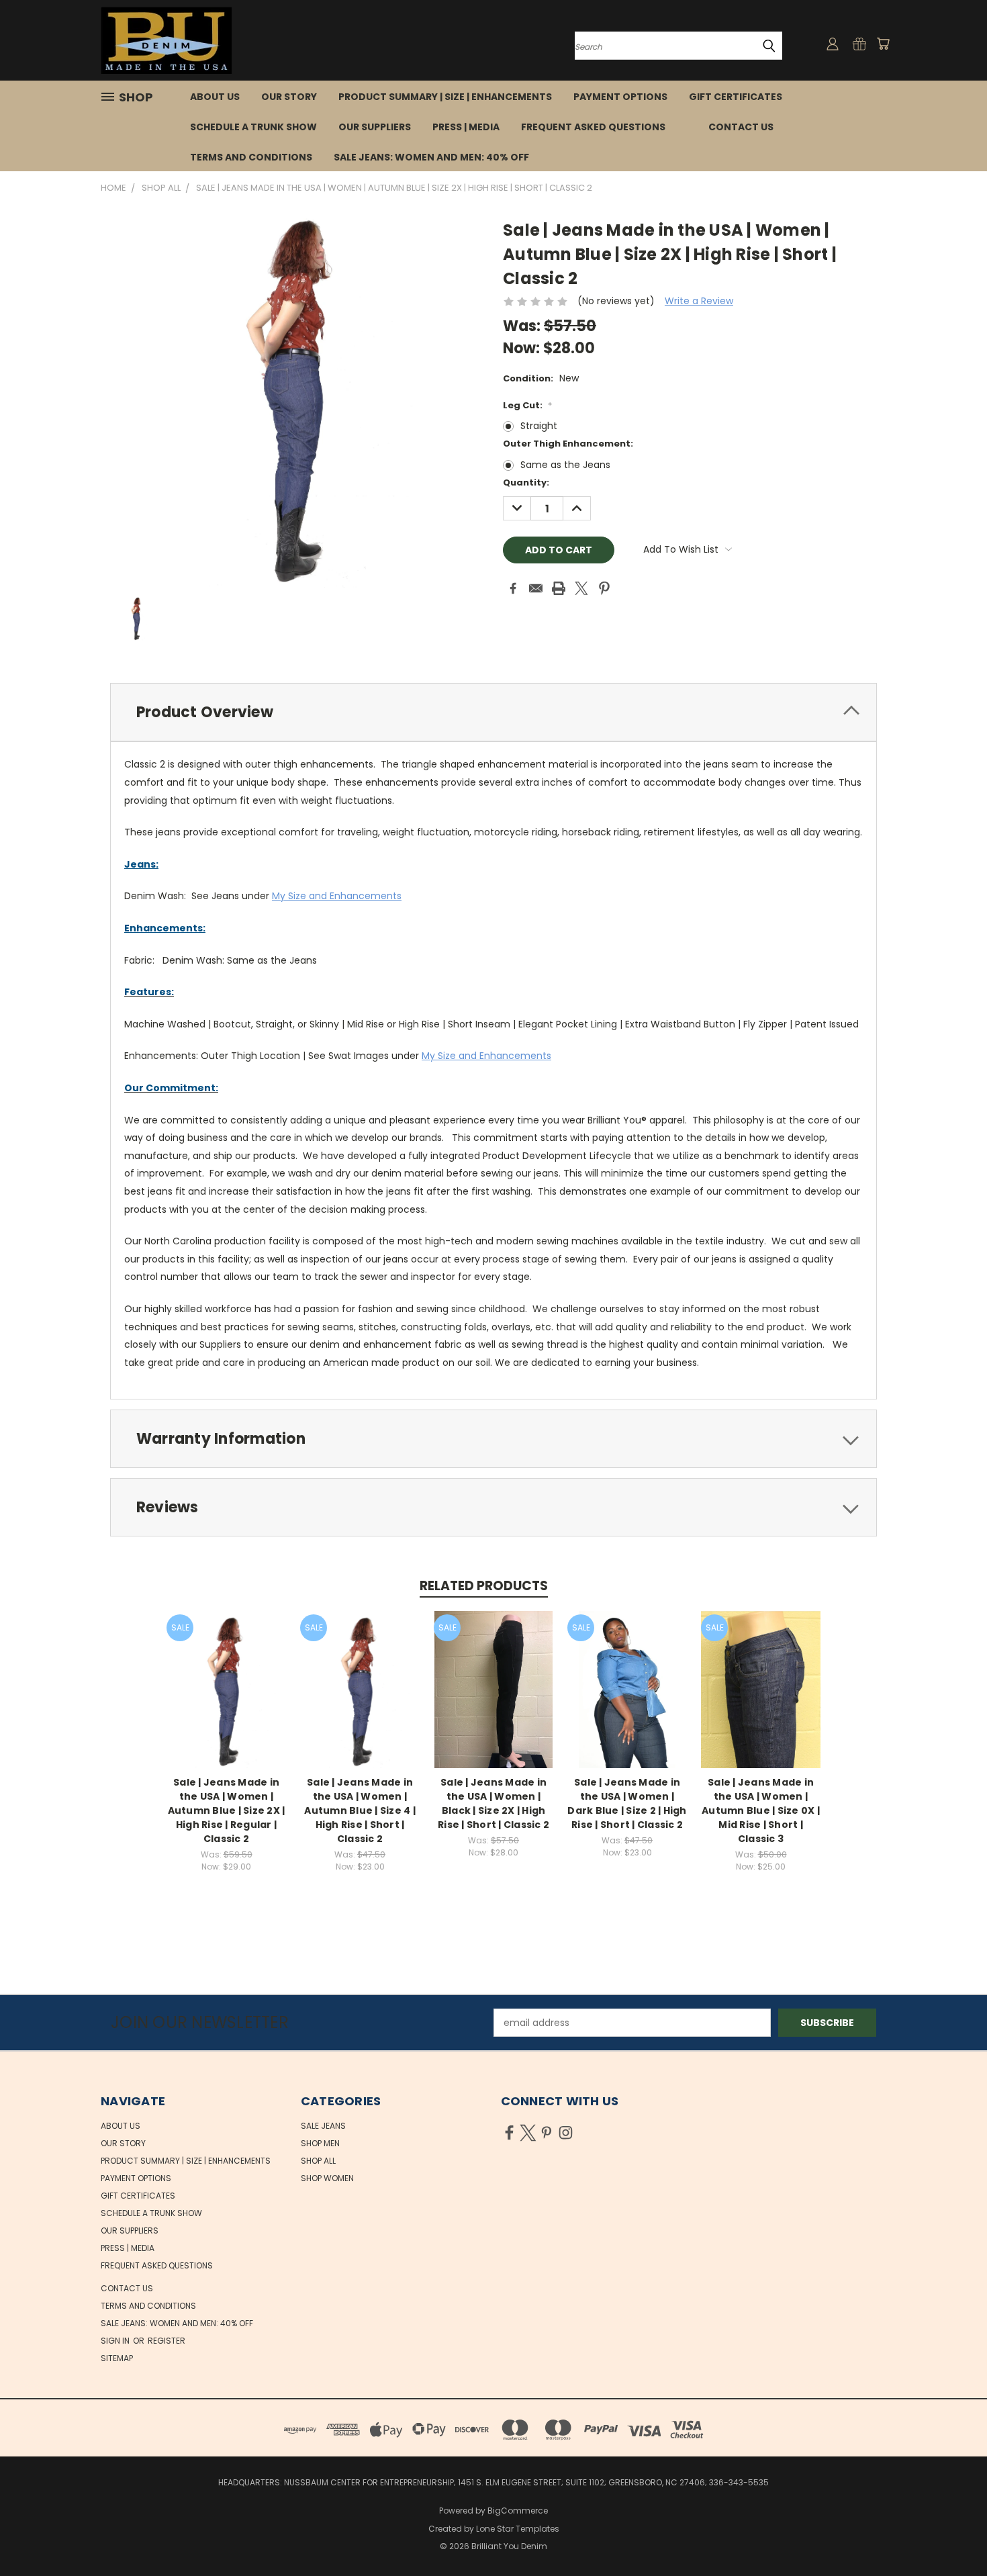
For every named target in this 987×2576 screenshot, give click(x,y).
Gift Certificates (736, 97)
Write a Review (699, 301)
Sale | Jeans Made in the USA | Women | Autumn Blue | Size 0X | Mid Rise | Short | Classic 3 (761, 1810)
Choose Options (227, 1700)
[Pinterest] (604, 588)
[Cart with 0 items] (883, 44)
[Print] (559, 588)
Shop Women (327, 2178)
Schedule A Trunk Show (253, 127)
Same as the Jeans (565, 465)
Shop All (318, 2161)
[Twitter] (581, 588)
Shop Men (320, 2143)
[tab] (493, 712)
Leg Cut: (527, 405)
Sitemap (117, 2358)
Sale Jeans (323, 2126)
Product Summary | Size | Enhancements (445, 97)
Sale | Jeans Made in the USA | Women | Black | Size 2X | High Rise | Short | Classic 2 (493, 1803)
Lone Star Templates (518, 2529)
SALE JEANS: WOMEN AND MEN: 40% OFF (431, 157)
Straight (539, 426)
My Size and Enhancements (337, 896)
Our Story (289, 97)
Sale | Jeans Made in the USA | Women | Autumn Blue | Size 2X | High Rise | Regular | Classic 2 (227, 1810)
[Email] (536, 588)
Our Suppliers (375, 127)
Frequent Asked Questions (593, 127)
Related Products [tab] (484, 1586)
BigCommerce (518, 2511)
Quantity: (526, 482)
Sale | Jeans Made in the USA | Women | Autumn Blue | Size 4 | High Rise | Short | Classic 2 (360, 1810)
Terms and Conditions (251, 157)
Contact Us (741, 127)
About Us (215, 97)
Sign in (116, 2341)
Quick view (226, 1675)
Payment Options (620, 97)
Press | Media (466, 127)
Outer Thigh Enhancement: (568, 444)
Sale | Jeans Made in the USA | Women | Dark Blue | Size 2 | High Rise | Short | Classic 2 (627, 1803)
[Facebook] (513, 588)
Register (167, 2341)
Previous (952, 2534)
